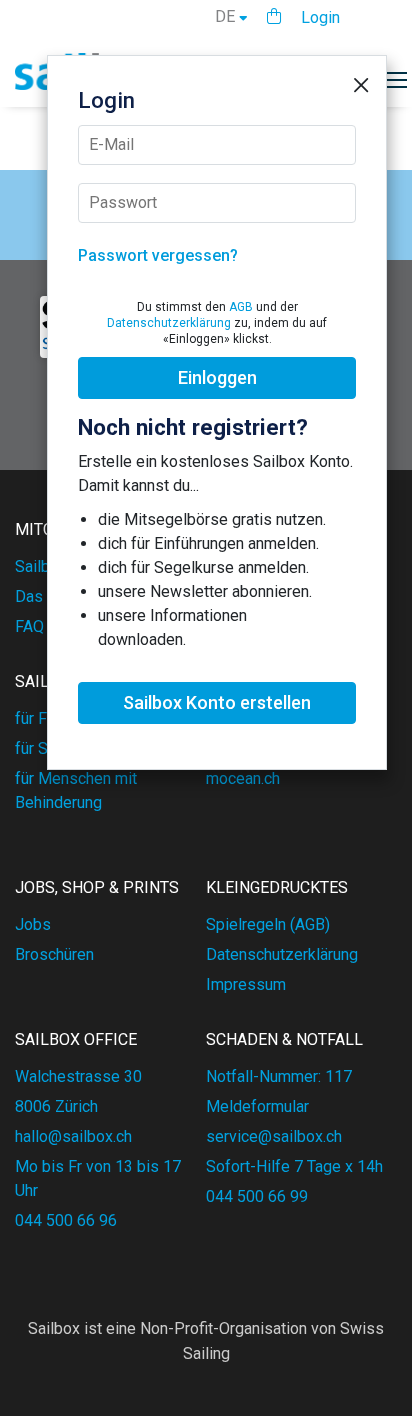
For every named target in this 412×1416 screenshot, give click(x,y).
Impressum (246, 984)
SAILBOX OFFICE (76, 1039)
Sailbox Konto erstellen (217, 702)
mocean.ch (243, 778)
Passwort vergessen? (158, 255)
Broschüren (54, 954)
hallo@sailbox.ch (73, 1136)
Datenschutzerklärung (169, 323)
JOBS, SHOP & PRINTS (97, 887)
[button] (274, 16)
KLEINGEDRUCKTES (277, 887)
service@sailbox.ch (274, 1136)
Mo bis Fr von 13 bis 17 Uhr (98, 1178)
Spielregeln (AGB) (268, 924)
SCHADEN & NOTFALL (284, 1039)
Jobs (33, 924)
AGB (241, 307)
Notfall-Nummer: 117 (279, 1076)
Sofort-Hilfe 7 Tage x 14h (294, 1166)
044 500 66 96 (66, 1220)
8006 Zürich (56, 1106)
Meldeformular (257, 1106)
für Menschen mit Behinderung (76, 790)
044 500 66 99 (257, 1196)
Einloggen (217, 377)
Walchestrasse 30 (78, 1076)
